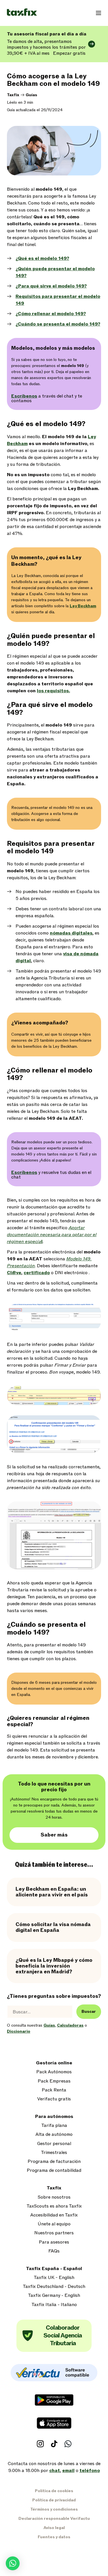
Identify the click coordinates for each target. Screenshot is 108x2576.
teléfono (90, 2471)
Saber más (54, 1835)
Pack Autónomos (54, 2072)
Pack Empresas (54, 2081)
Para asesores (54, 2242)
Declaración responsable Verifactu (54, 2519)
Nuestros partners (54, 2233)
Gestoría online (54, 2063)
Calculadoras (70, 2025)
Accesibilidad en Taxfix (54, 2215)
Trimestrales (54, 2153)
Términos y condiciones (54, 2509)
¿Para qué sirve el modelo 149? (51, 286)
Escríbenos (24, 396)
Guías (31, 95)
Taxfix (13, 95)
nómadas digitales (71, 933)
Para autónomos (54, 2117)
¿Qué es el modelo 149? (42, 258)
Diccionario (19, 2031)
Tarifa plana (54, 2126)
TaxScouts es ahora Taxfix (54, 2206)
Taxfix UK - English (54, 2278)
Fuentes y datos (54, 2537)
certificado (37, 1273)
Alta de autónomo (54, 2135)
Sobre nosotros (54, 2197)
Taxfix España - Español (54, 2269)
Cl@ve (14, 1273)
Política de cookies (54, 2491)
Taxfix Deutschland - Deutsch (54, 2287)
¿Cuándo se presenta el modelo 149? (58, 324)
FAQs (54, 2251)
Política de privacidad (54, 2500)
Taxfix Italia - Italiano (54, 2305)
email (68, 2471)
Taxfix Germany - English (54, 2296)
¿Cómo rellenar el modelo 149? (51, 314)
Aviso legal (54, 2528)
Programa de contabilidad (54, 2171)
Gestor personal (54, 2144)
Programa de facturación (54, 2162)
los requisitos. (53, 691)
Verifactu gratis (54, 2099)
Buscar (89, 2012)
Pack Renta (54, 2090)
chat (55, 2471)
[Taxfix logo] (22, 13)
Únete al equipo (54, 2224)
